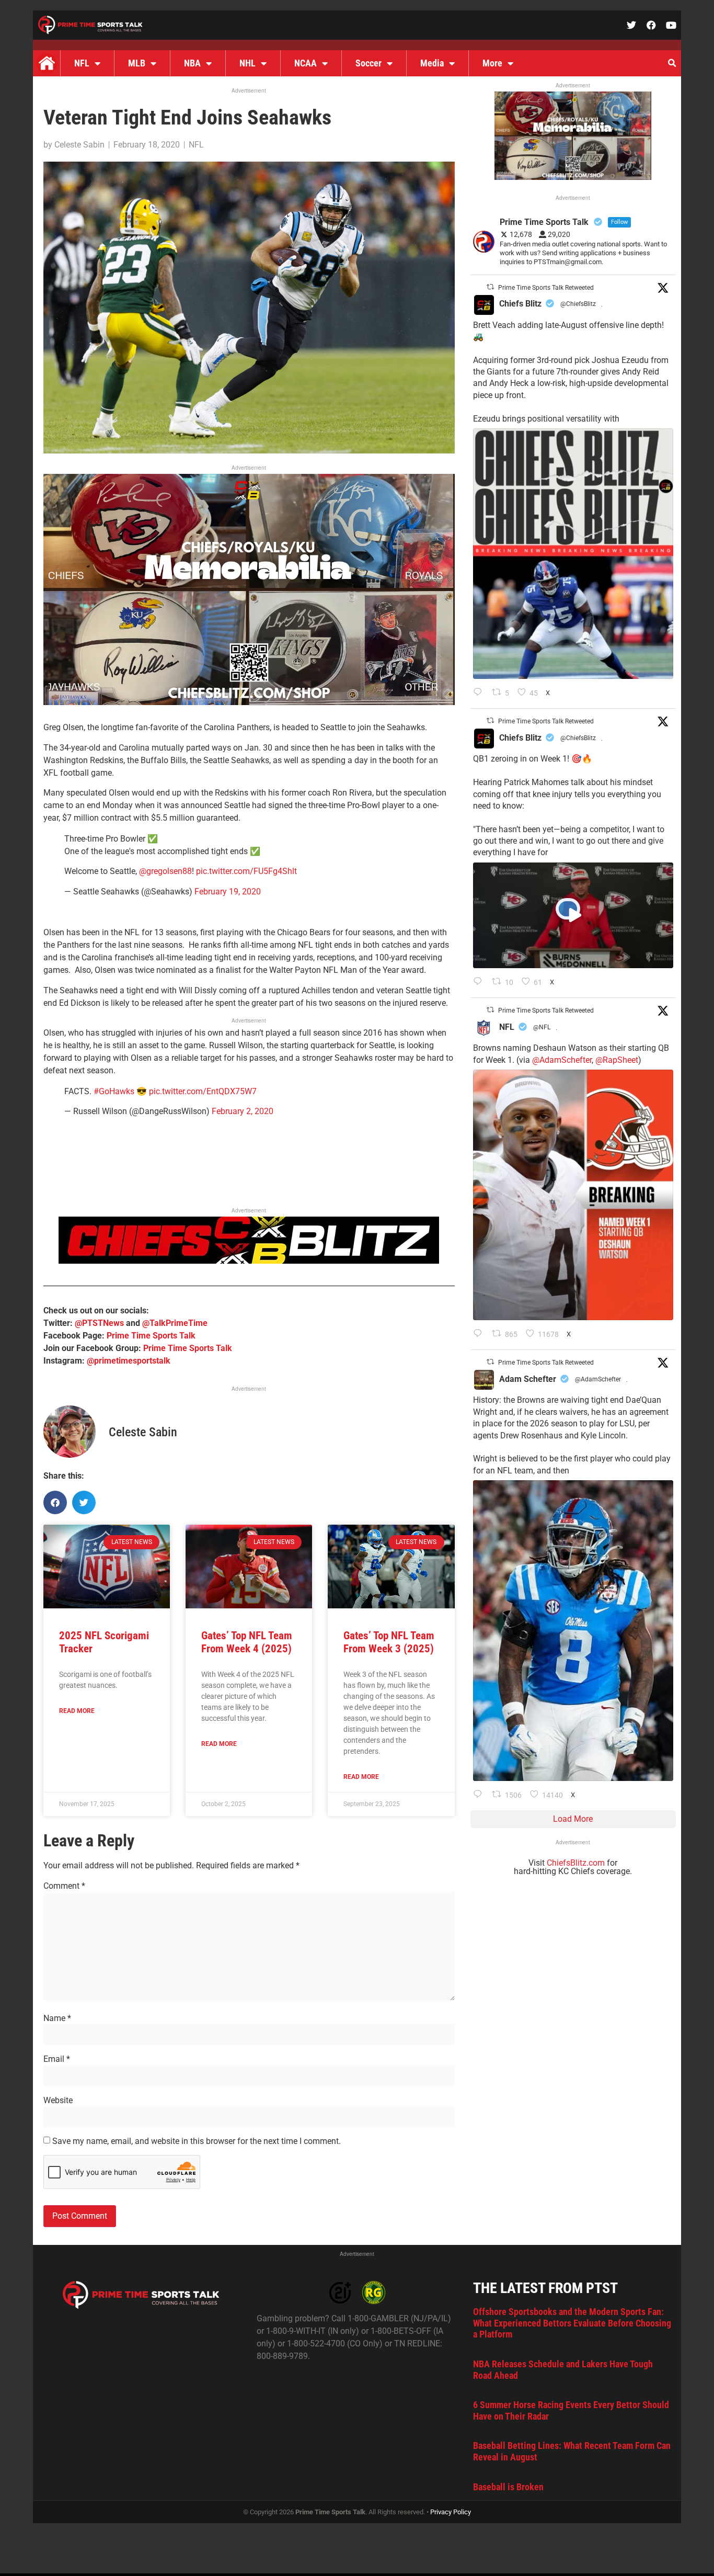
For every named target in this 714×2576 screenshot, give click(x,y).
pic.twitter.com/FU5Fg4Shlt (246, 871)
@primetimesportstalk (129, 1361)
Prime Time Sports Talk (151, 1336)
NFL (82, 63)
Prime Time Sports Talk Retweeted (546, 288)
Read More (77, 1711)
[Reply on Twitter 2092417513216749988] (480, 693)
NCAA (306, 63)
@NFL (542, 1027)
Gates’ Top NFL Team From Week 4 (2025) (247, 1642)
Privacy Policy (451, 2512)
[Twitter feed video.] (573, 915)
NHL (247, 63)
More (492, 63)
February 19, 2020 (228, 892)
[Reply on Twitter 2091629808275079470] (480, 1795)
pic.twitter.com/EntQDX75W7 (203, 1091)
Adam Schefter (528, 1379)
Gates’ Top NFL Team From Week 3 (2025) (389, 1642)
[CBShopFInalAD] (249, 702)
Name (57, 2018)
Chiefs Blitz (520, 304)
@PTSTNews (99, 1323)
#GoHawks (114, 1091)
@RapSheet (617, 1060)
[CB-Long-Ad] (249, 1261)
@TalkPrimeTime (175, 1323)
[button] (672, 63)
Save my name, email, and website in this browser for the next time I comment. (197, 2141)
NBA (192, 63)
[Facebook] (651, 25)
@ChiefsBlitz (578, 304)
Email (57, 2059)
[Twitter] (631, 25)
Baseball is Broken (508, 2487)
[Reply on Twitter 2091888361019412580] (480, 1334)
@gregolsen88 (165, 871)
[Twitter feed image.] (573, 554)
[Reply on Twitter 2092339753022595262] (480, 982)
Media (432, 63)
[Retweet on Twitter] (490, 287)
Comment (64, 1886)
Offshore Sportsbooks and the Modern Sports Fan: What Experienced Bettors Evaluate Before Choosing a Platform (572, 2323)
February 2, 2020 (243, 1111)
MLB (137, 63)
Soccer (368, 63)
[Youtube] (671, 25)
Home (47, 63)
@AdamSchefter (562, 1060)
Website (58, 2101)
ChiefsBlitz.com (576, 1863)
